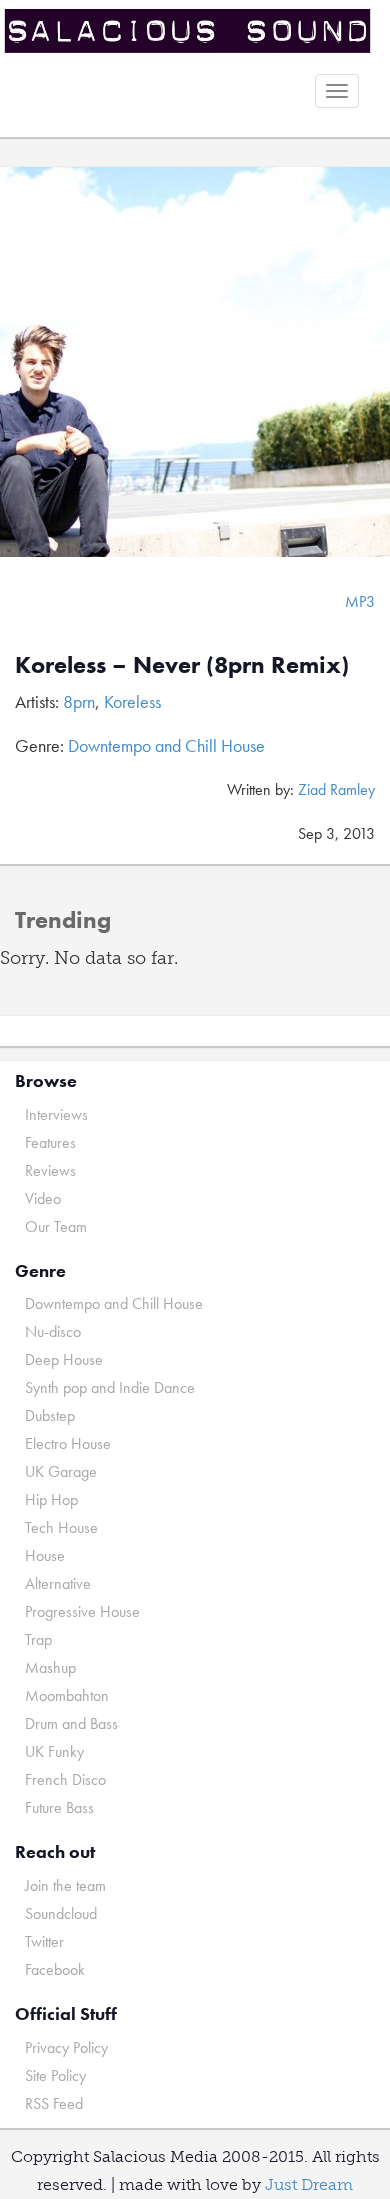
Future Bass (59, 1807)
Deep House (64, 1359)
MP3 (360, 601)
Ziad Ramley (336, 789)
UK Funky (54, 1751)
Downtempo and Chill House (166, 745)
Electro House (68, 1443)
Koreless (132, 701)
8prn (79, 701)
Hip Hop (51, 1499)
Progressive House (82, 1611)
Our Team (56, 1226)
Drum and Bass (71, 1723)
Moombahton (67, 1695)
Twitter (44, 1941)
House (45, 1555)
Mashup (50, 1667)
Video (43, 1198)
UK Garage (61, 1471)
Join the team (65, 1885)
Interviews (56, 1114)
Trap (38, 1639)
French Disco (65, 1779)
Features (50, 1142)
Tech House (61, 1527)
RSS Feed (54, 2103)
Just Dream (309, 2184)
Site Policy (55, 2075)
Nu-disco (53, 1331)
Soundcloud (61, 1913)
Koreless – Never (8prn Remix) (182, 664)
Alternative (58, 1583)
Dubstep (50, 1415)
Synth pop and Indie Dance (110, 1387)
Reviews (50, 1170)
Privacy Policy (66, 2047)
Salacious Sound (187, 32)
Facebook (55, 1969)
